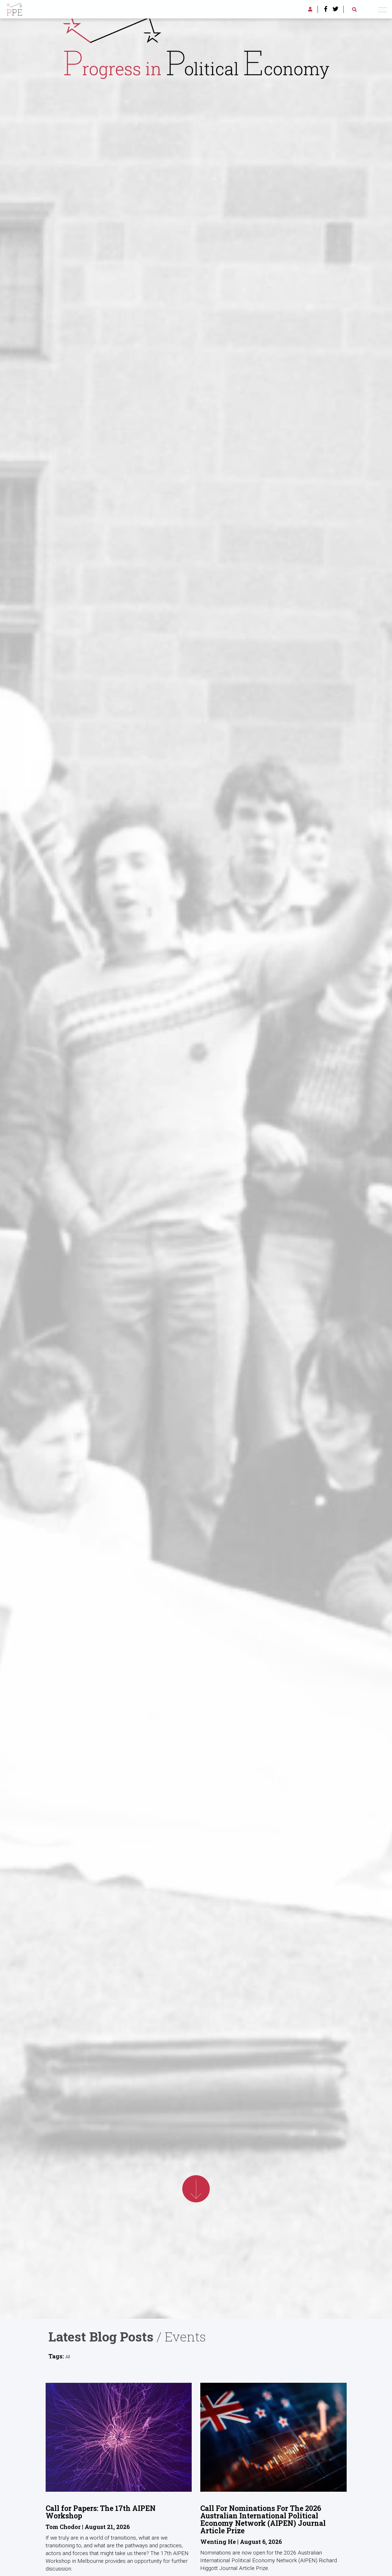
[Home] (14, 8)
